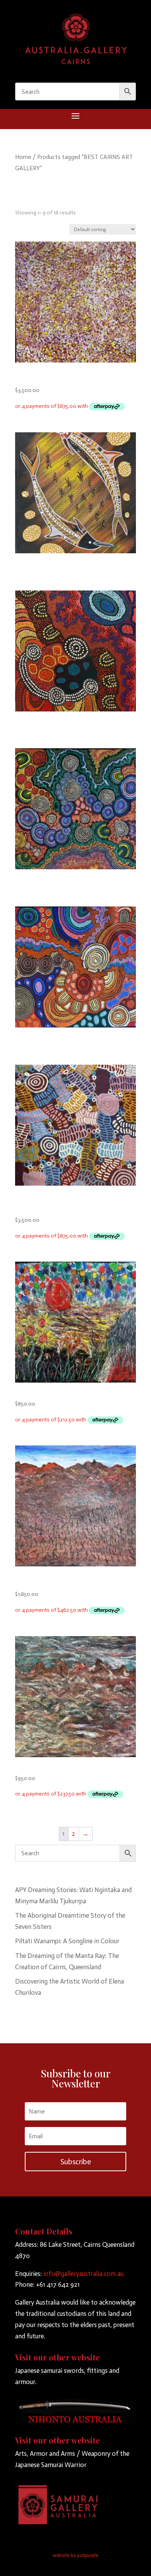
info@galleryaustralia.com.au (83, 2274)
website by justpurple (75, 2555)
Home (23, 157)
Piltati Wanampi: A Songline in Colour (67, 1941)
